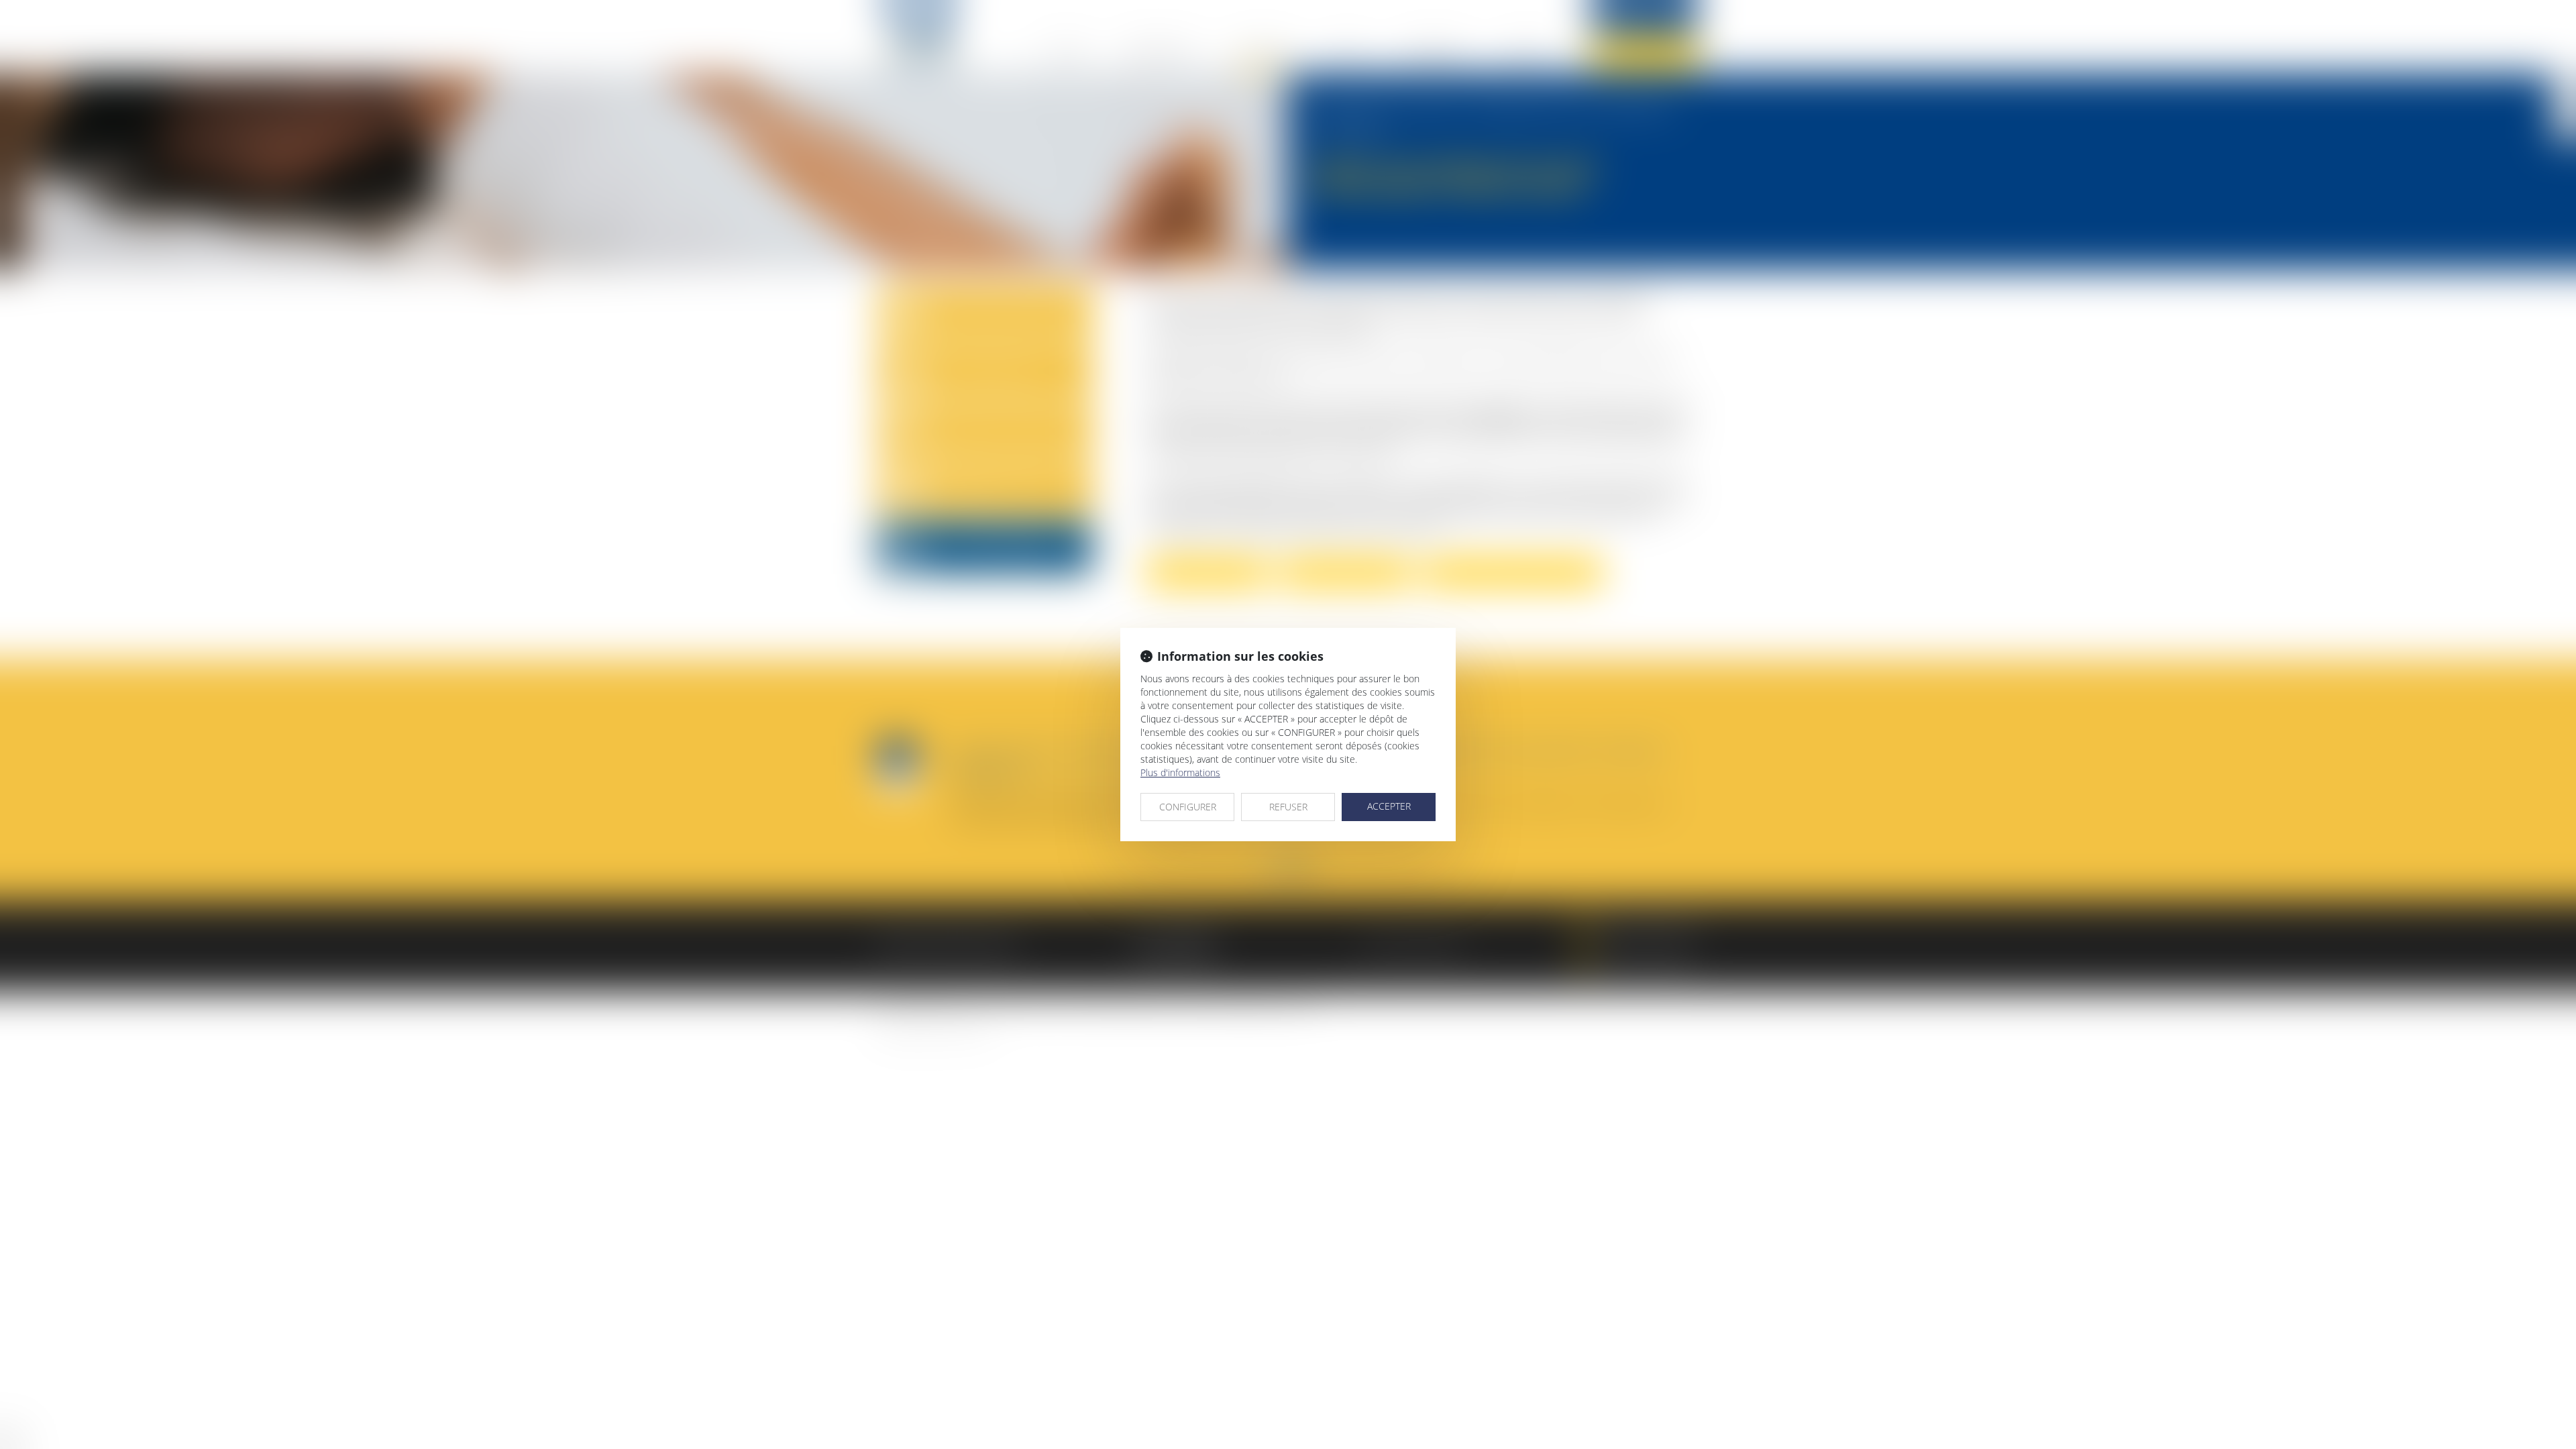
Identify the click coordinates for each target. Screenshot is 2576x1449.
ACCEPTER (1389, 806)
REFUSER (1288, 807)
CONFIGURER (1188, 807)
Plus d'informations (1180, 772)
